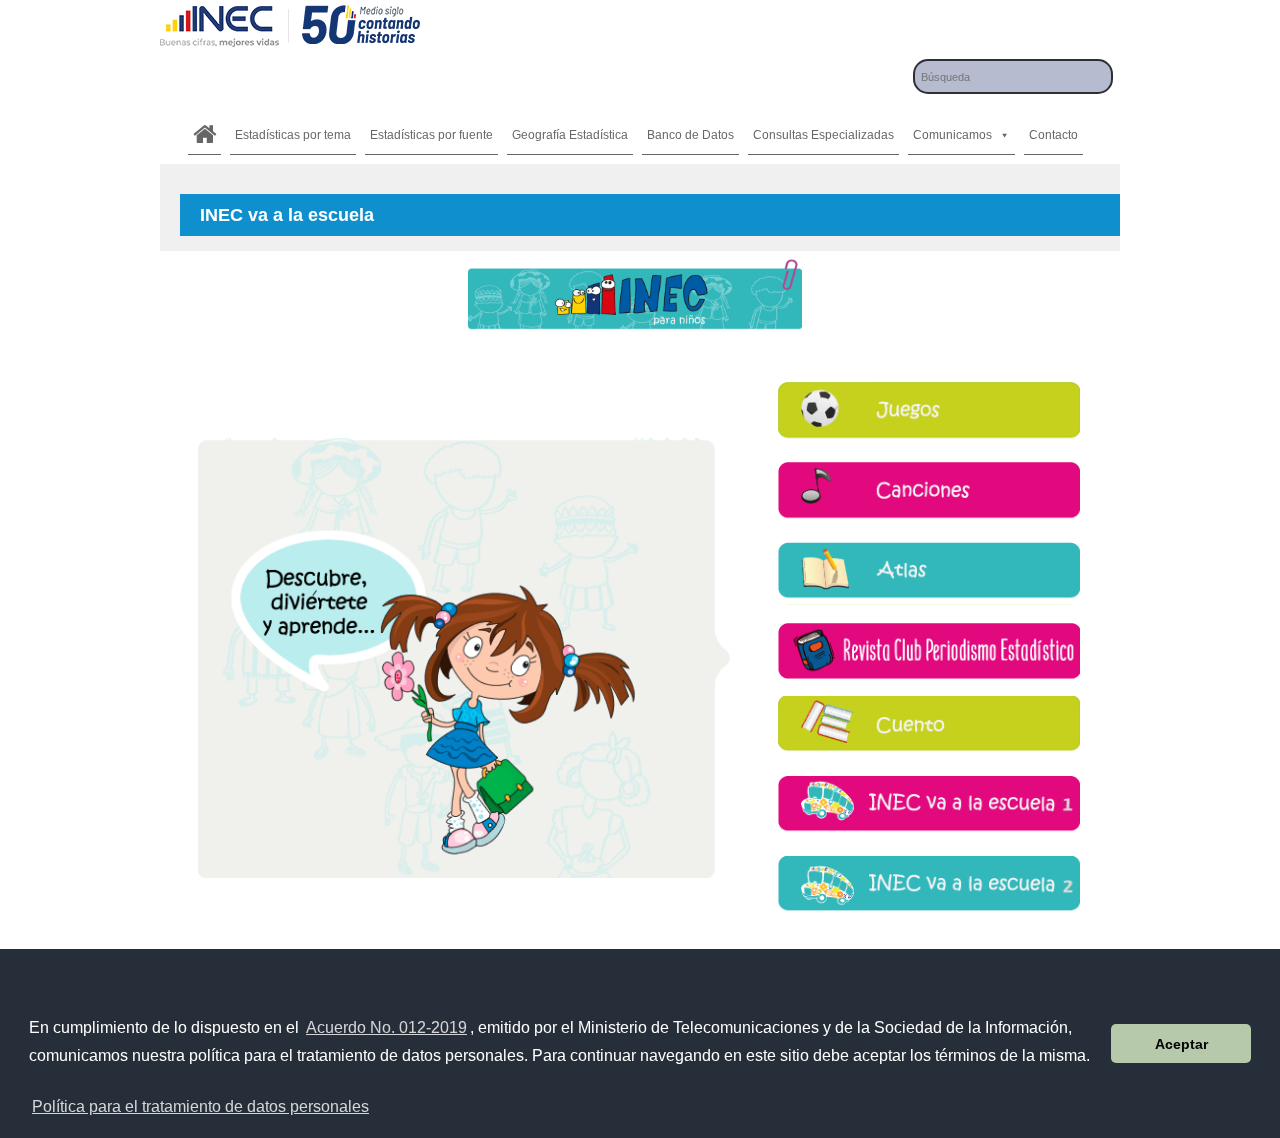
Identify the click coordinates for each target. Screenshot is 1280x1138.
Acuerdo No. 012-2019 (386, 1027)
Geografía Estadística (570, 135)
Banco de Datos (690, 135)
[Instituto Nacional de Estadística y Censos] (290, 44)
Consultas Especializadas (823, 135)
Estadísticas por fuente (431, 135)
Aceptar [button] (1181, 1044)
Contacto (1053, 135)
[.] (204, 135)
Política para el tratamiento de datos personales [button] (200, 1106)
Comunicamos (952, 135)
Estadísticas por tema (293, 135)
